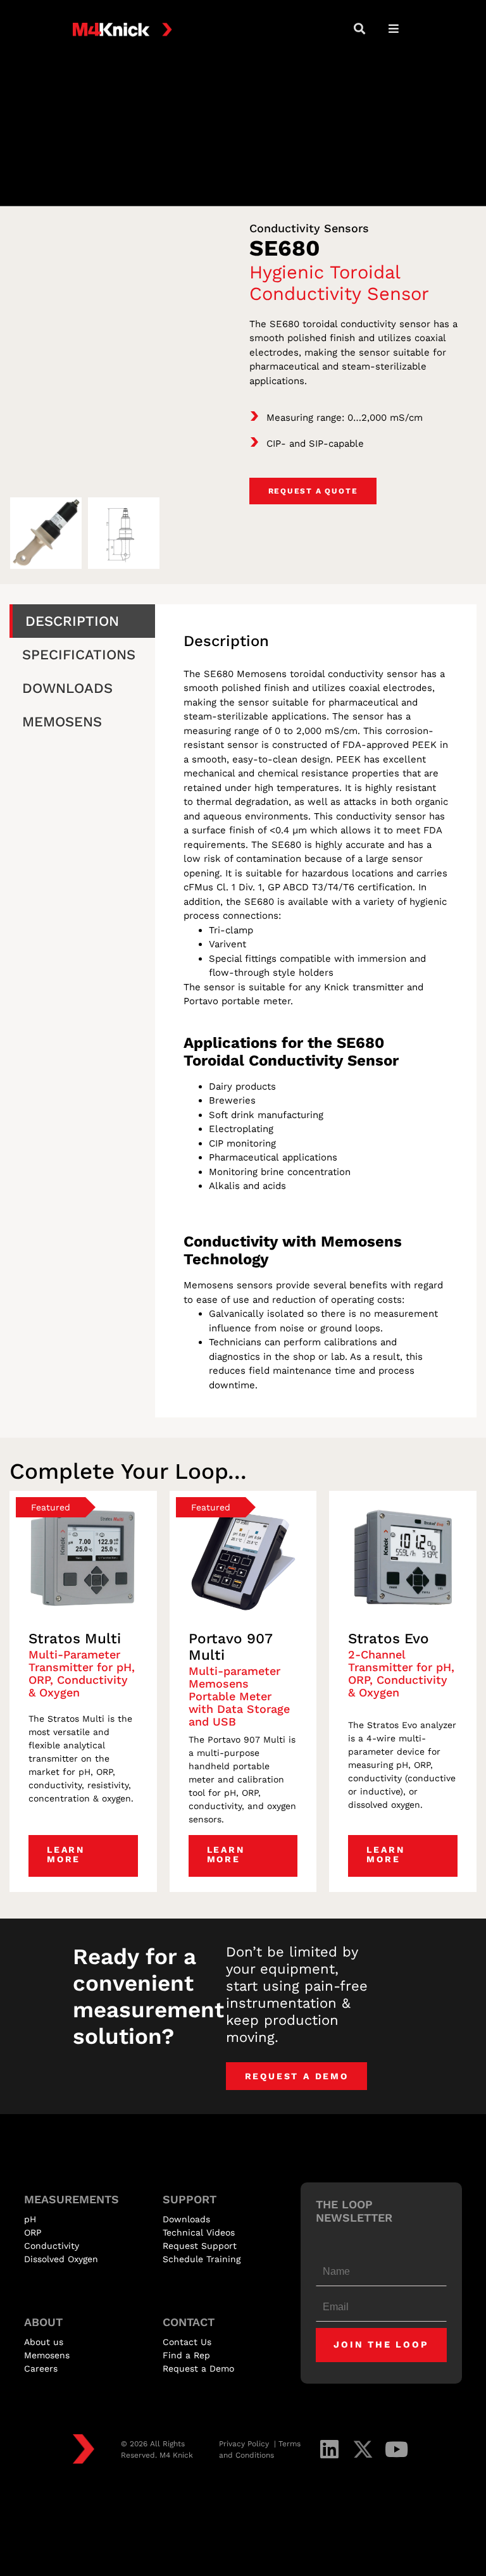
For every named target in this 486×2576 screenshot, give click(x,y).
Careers (41, 2368)
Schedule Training (202, 2259)
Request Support (200, 2246)
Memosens (47, 2355)
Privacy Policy (245, 2444)
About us (44, 2342)
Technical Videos (199, 2232)
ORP (33, 2232)
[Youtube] (396, 2449)
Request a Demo (198, 2368)
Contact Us (187, 2342)
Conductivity (285, 228)
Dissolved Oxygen (61, 2259)
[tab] (82, 621)
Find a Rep (186, 2355)
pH (30, 2219)
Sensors (346, 228)
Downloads (186, 2219)
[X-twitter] (363, 2449)
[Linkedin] (329, 2449)
